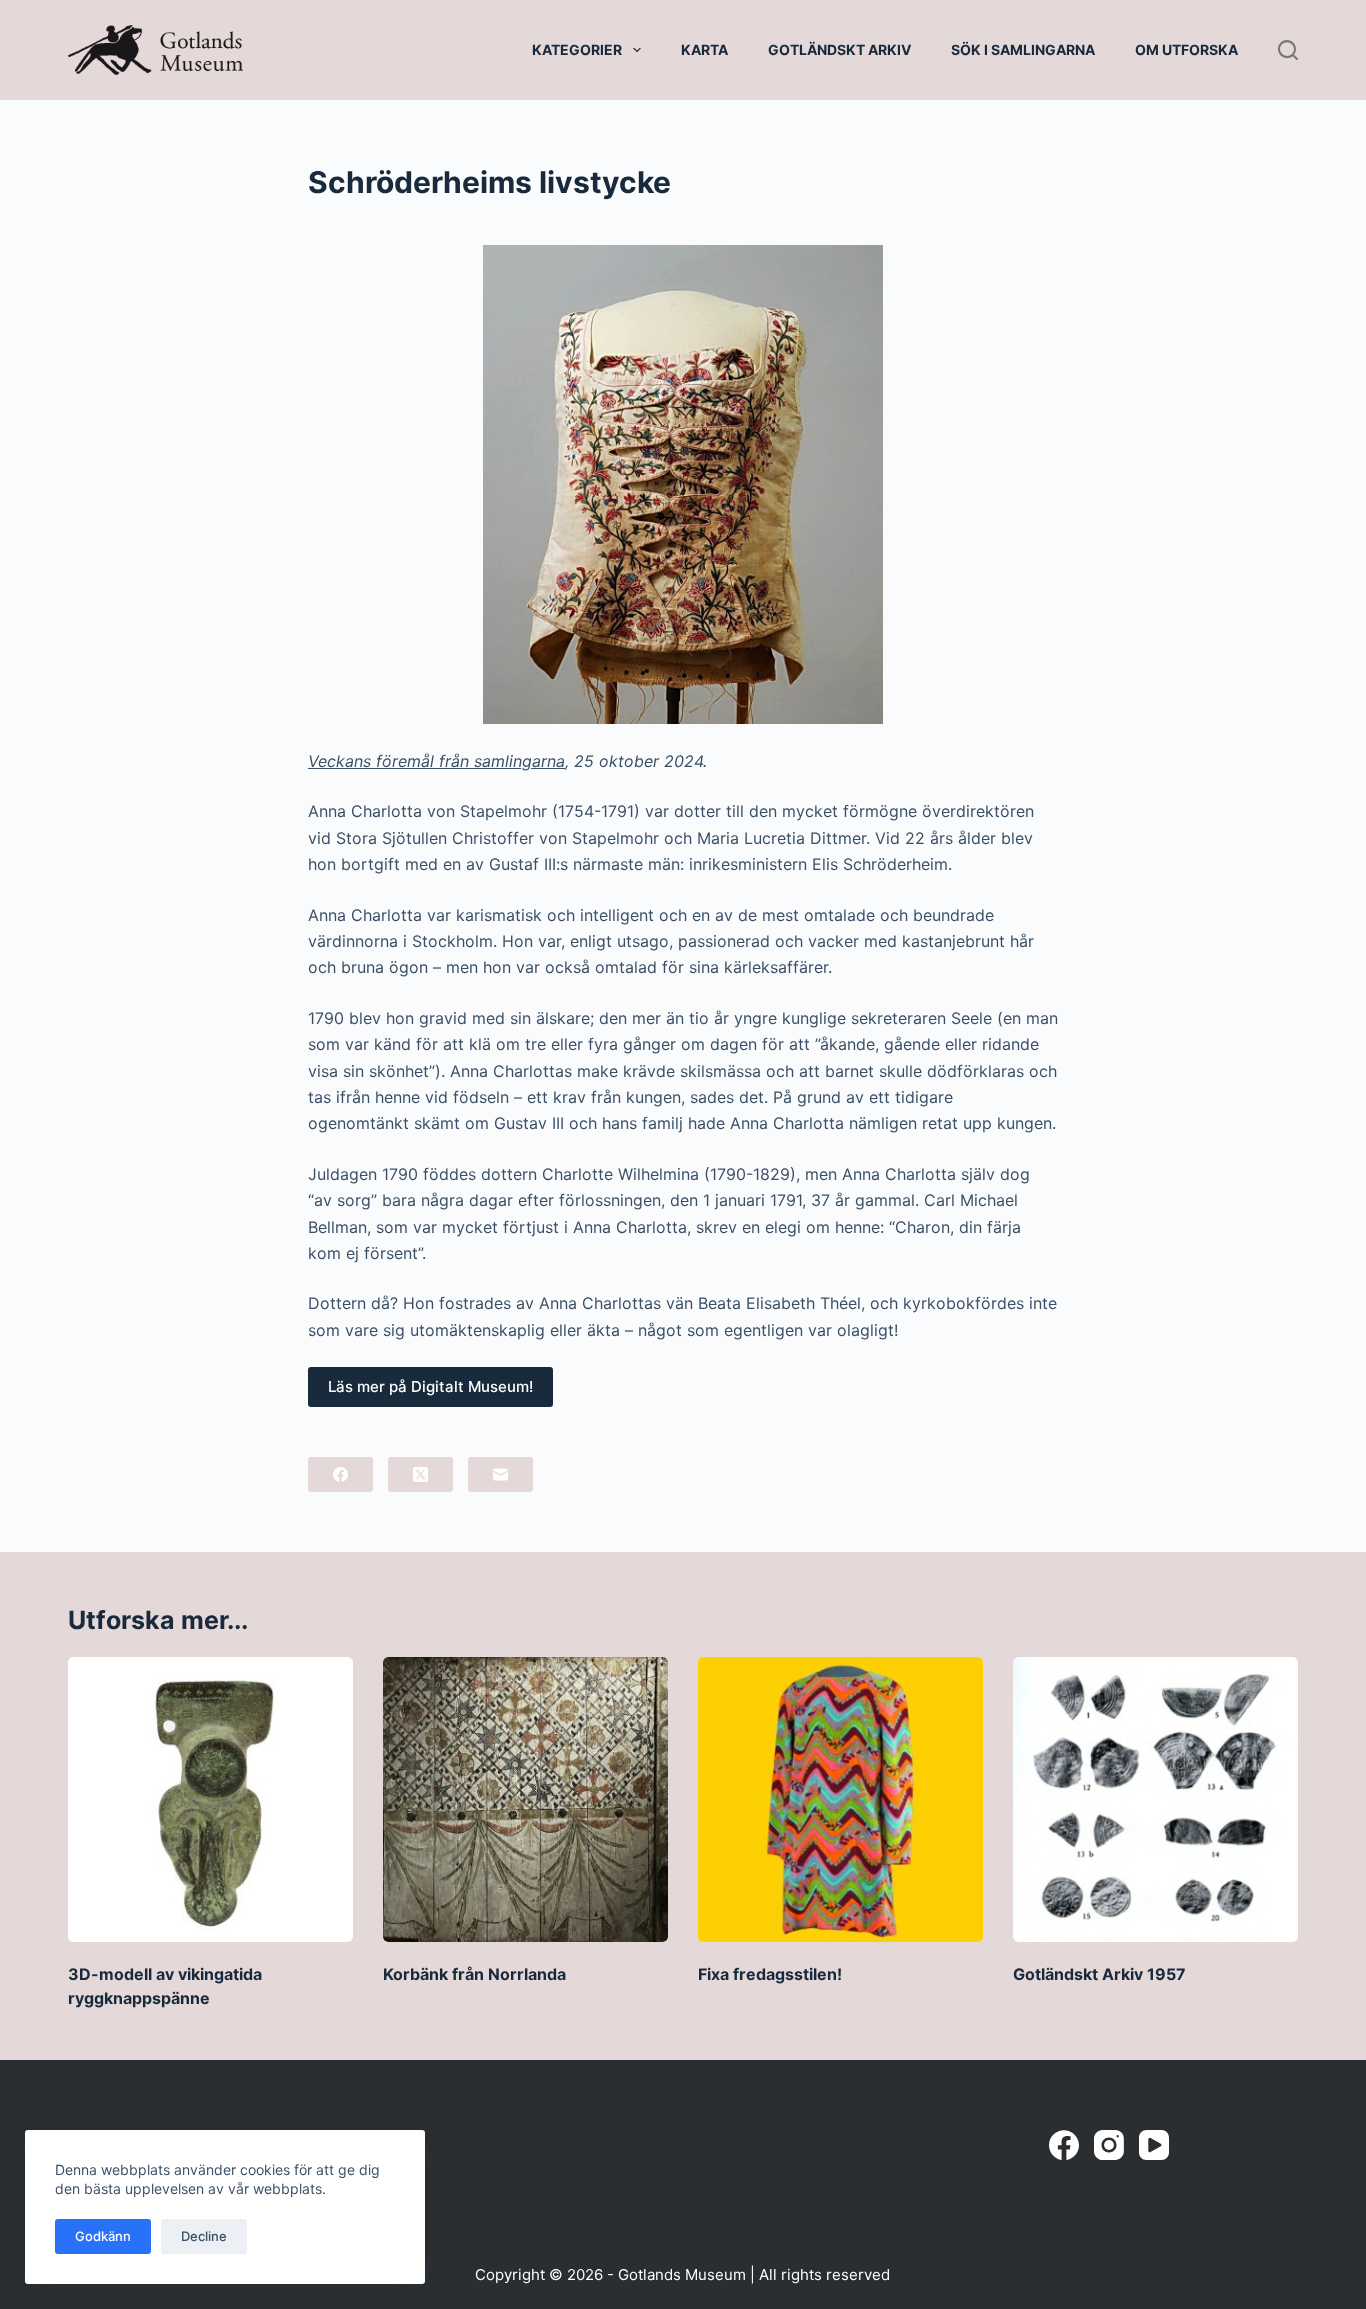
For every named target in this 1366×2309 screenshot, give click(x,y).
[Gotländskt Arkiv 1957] (1155, 1799)
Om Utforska (1186, 49)
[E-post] (500, 1474)
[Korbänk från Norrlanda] (525, 1799)
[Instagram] (1109, 2145)
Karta (704, 49)
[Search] (1288, 50)
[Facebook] (340, 1474)
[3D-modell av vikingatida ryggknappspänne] (210, 1799)
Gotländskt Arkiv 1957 (1099, 1974)
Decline (204, 2236)
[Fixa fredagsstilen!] (840, 1799)
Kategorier (577, 49)
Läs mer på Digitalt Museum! (430, 1386)
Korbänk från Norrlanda (474, 1974)
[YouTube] (1154, 2145)
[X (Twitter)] (420, 1474)
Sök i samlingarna (1023, 49)
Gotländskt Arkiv (839, 49)
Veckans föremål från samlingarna (436, 761)
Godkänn (103, 2236)
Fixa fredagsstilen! (770, 1974)
